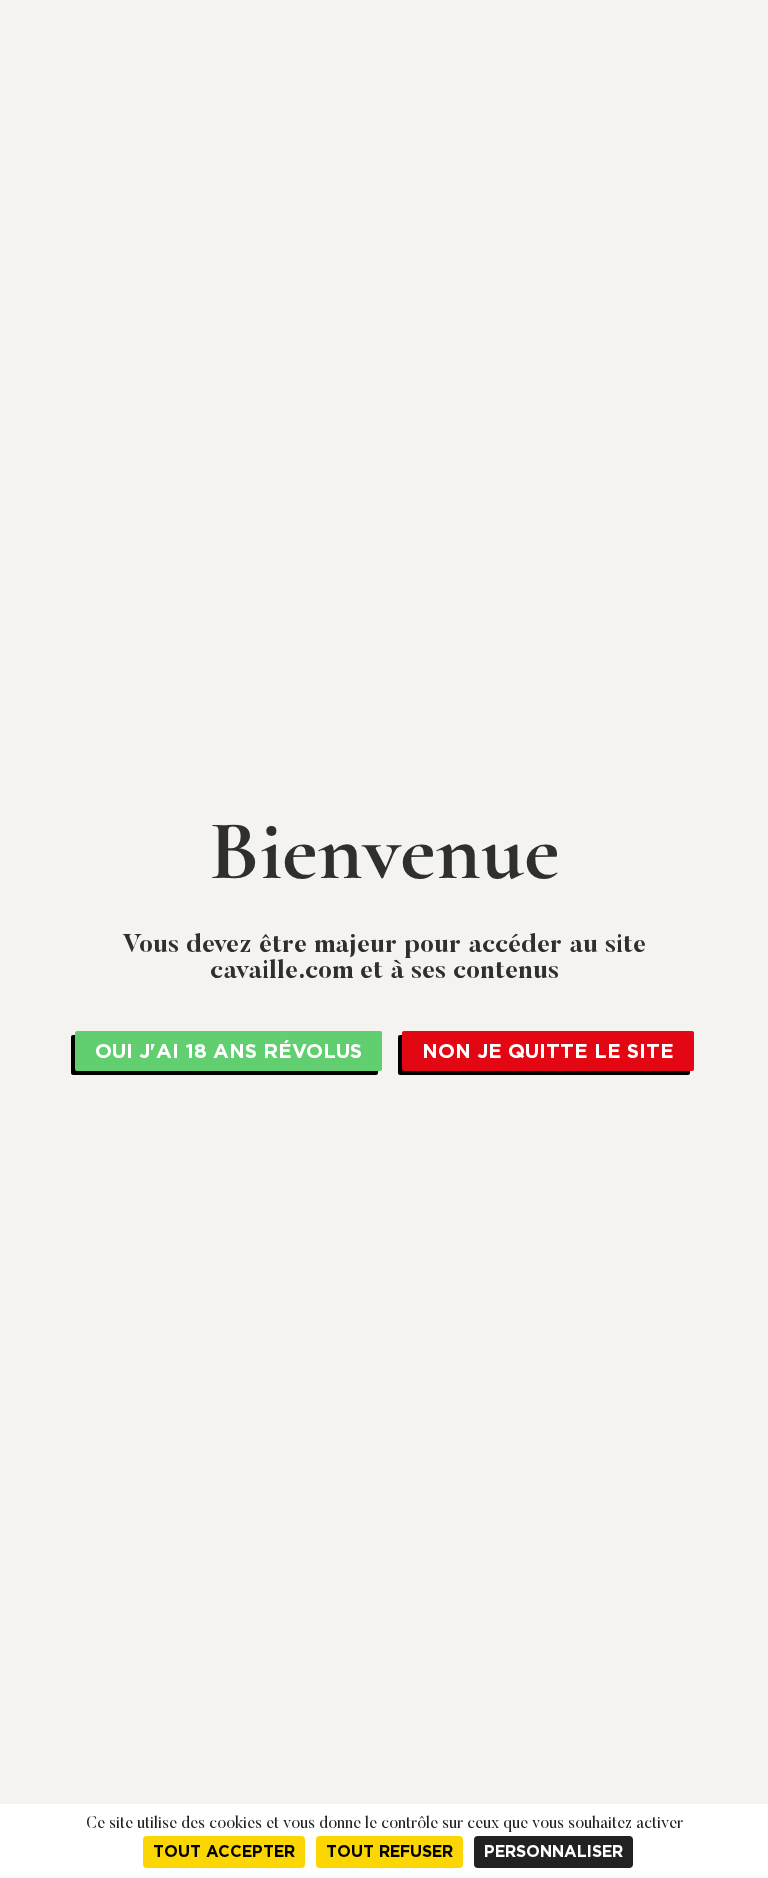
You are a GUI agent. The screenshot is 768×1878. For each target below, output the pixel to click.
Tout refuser (389, 1851)
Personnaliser (553, 1851)
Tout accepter (224, 1851)
